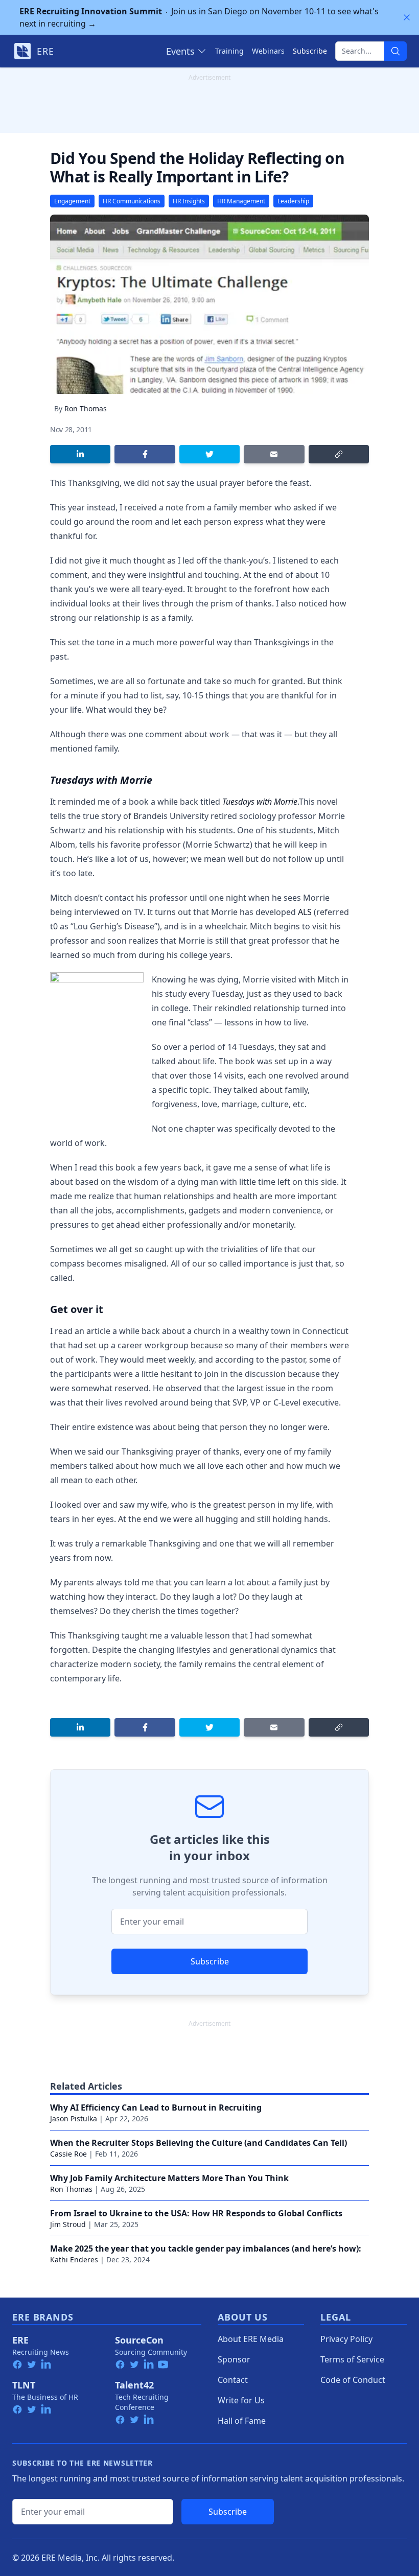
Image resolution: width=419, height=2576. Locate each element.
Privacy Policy (346, 2339)
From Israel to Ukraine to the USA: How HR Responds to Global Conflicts (196, 2213)
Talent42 (134, 2385)
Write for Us (241, 2400)
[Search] (395, 51)
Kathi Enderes (74, 2259)
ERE (20, 2340)
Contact (233, 2380)
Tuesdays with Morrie (260, 802)
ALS (305, 912)
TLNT (24, 2385)
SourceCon (139, 2340)
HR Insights (189, 201)
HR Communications (132, 201)
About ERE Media (251, 2339)
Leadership (293, 201)
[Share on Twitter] (209, 454)
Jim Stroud (68, 2224)
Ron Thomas (86, 408)
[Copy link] (339, 454)
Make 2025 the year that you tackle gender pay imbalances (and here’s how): (206, 2249)
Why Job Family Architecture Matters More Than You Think (169, 2178)
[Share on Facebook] (145, 454)
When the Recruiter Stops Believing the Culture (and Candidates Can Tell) (199, 2143)
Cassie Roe (68, 2154)
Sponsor (234, 2359)
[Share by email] (274, 454)
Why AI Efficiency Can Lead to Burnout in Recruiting (156, 2107)
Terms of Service (352, 2359)
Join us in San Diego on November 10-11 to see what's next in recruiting (199, 17)
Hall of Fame (242, 2421)
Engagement (72, 201)
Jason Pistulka (74, 2118)
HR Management (241, 201)
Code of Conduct (353, 2380)
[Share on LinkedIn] (80, 454)
